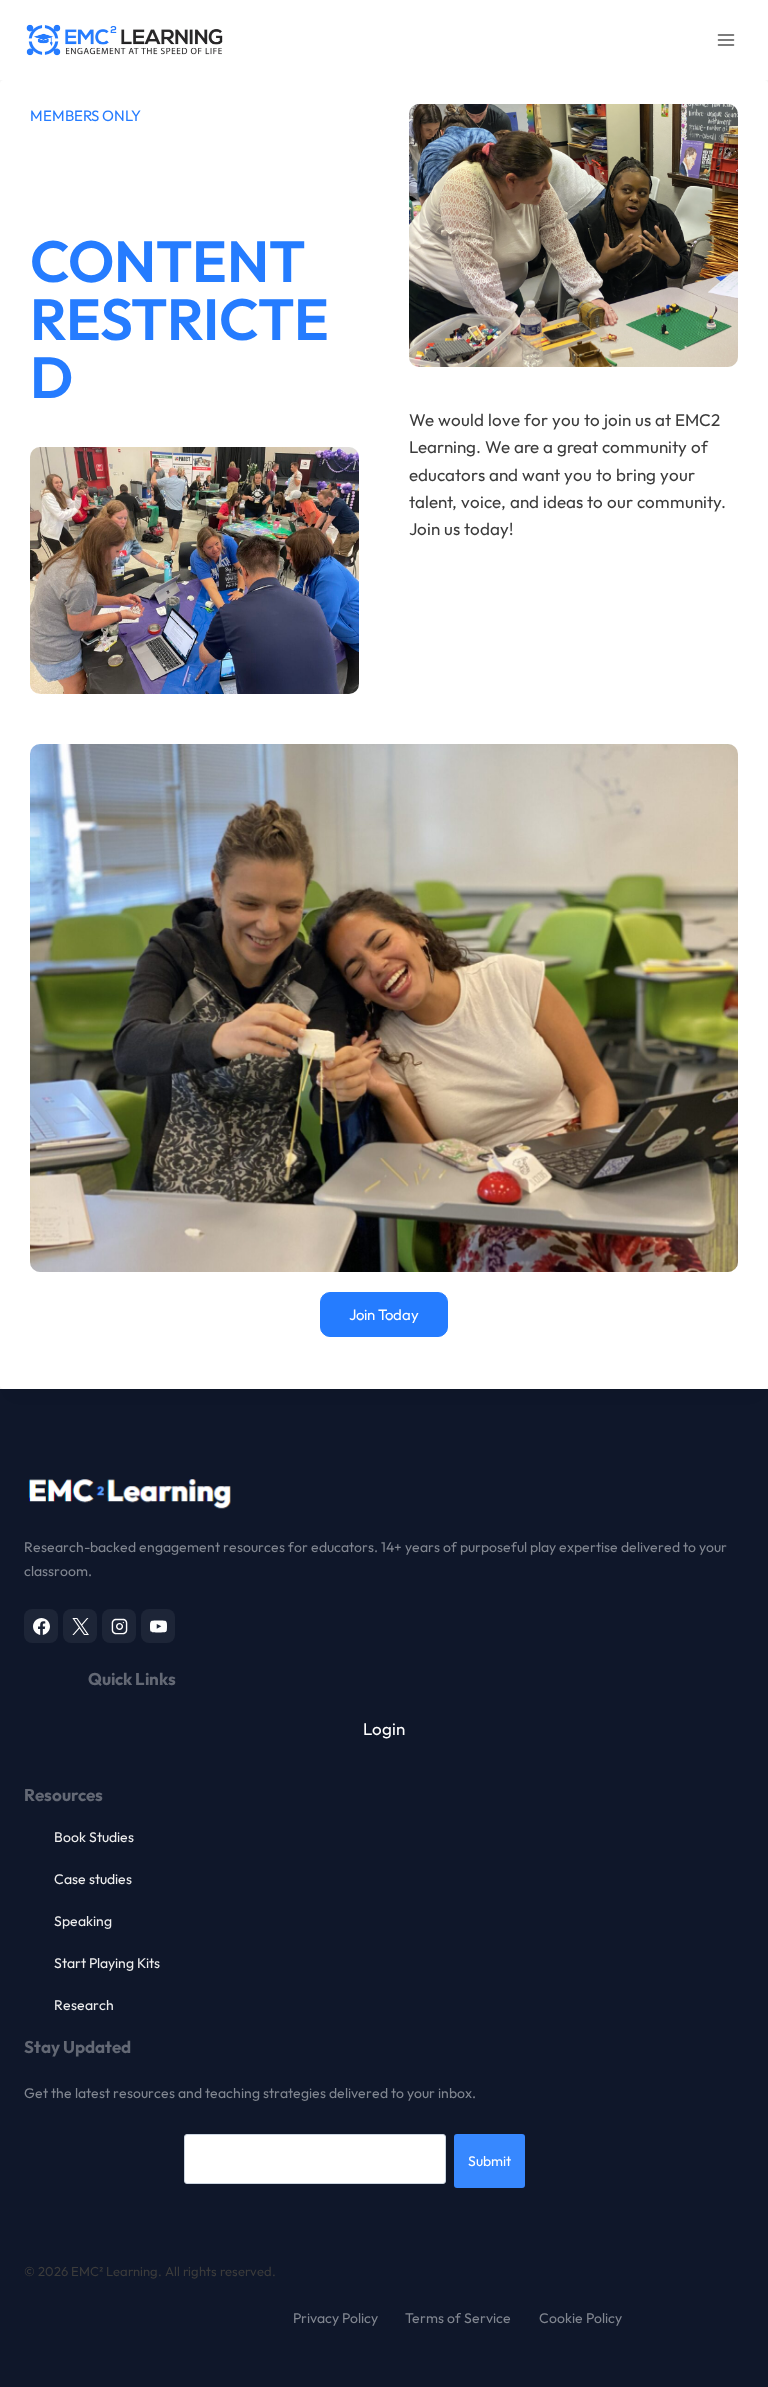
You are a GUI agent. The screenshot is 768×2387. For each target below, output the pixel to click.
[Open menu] (725, 39)
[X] (80, 1626)
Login (384, 1728)
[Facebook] (41, 1626)
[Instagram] (119, 1626)
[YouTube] (158, 1626)
